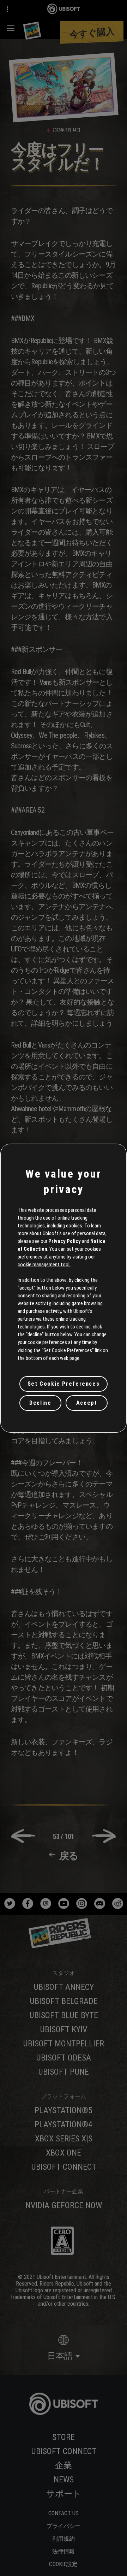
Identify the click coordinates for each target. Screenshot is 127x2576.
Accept (87, 1403)
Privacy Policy (65, 1241)
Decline (40, 1403)
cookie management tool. (44, 1265)
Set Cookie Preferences (64, 1384)
